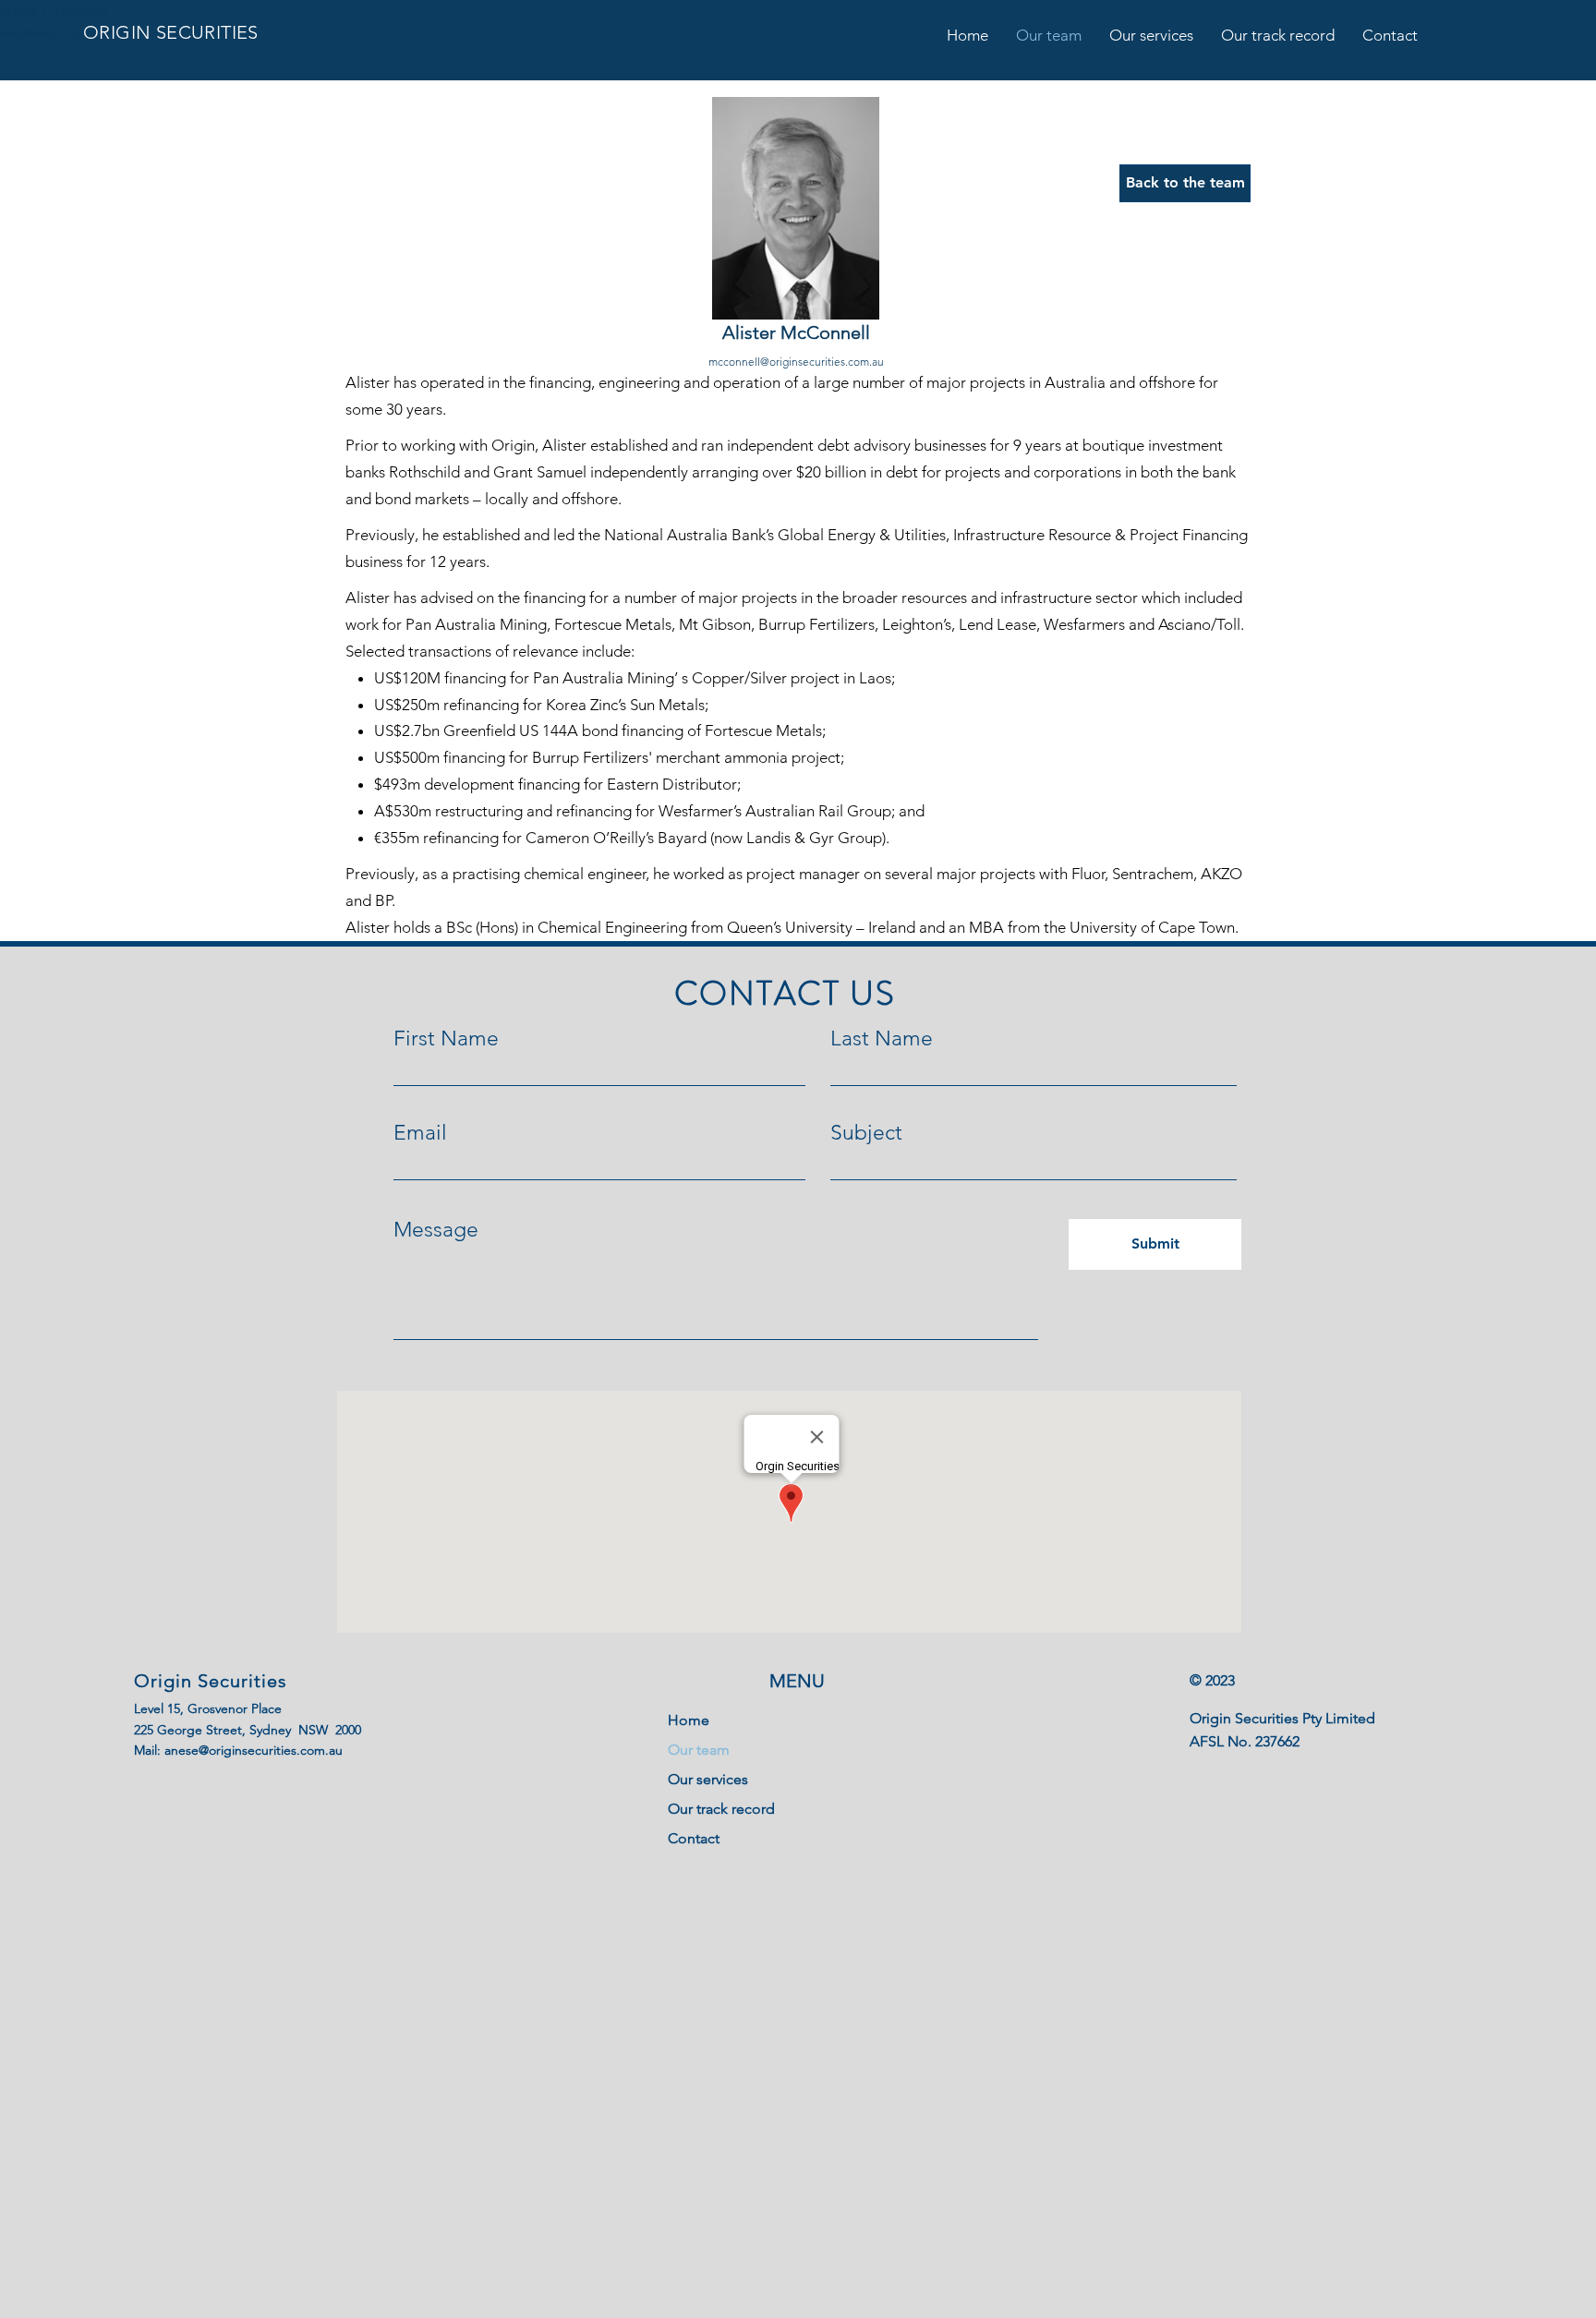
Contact (694, 1838)
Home (689, 1720)
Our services (708, 1779)
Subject (866, 1133)
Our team (699, 1750)
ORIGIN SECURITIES (171, 32)
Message (436, 1230)
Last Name (882, 1038)
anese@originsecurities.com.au (254, 1750)
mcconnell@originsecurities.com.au (796, 362)
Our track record (721, 1809)
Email (420, 1133)
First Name (446, 1038)
